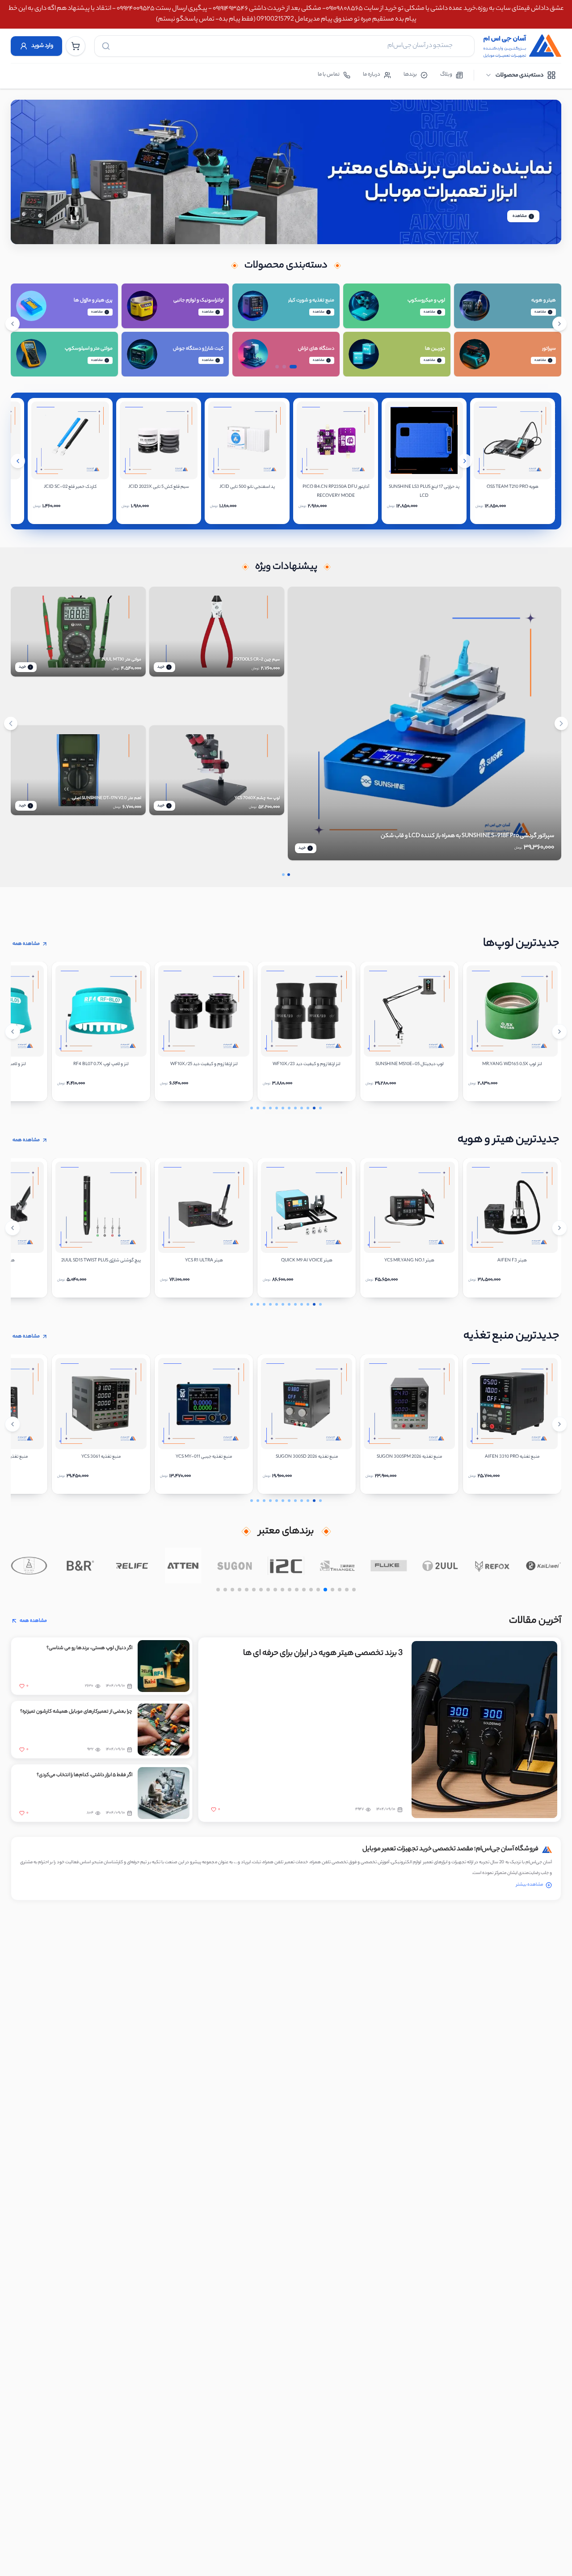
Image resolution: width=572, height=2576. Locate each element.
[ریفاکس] (492, 1565)
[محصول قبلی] (18, 461)
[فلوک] (389, 1565)
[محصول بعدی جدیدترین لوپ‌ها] (559, 1032)
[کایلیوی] (543, 1565)
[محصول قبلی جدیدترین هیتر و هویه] (13, 1228)
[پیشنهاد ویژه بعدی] (561, 723)
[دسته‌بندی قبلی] (13, 324)
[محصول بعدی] (465, 461)
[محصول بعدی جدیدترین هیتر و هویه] (559, 1228)
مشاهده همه (26, 944)
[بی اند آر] (80, 1565)
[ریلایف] (132, 1565)
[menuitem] (520, 75)
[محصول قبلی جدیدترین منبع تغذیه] (13, 1424)
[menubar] (520, 75)
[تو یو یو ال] (440, 1565)
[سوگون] (235, 1565)
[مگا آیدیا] (29, 1565)
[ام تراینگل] (338, 1565)
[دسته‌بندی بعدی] (559, 324)
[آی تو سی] (286, 1565)
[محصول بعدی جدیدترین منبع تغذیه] (559, 1424)
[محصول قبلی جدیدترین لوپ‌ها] (13, 1032)
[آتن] (183, 1565)
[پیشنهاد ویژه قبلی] (11, 723)
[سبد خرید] (76, 46)
